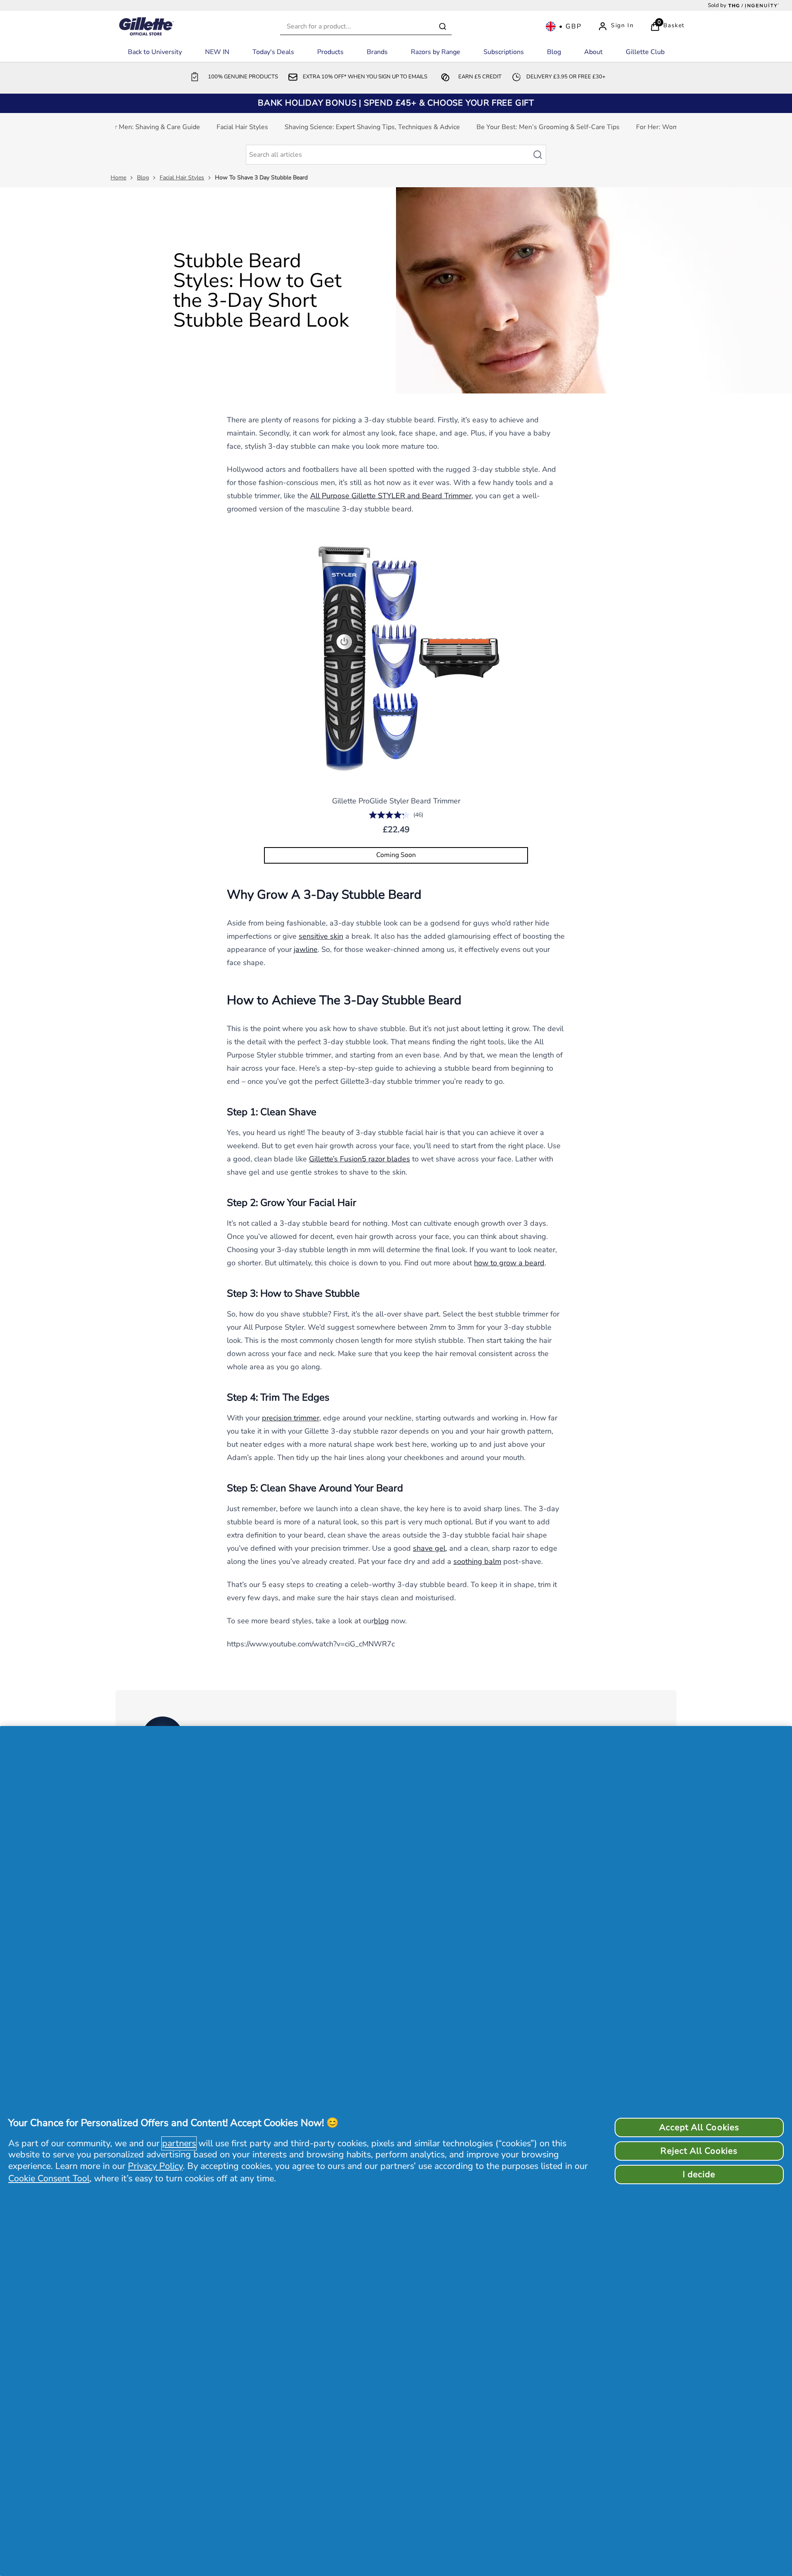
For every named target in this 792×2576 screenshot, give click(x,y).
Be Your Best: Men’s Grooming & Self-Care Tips (548, 127)
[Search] (443, 26)
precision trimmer (291, 1418)
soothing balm (477, 1561)
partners (179, 2143)
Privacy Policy (155, 2166)
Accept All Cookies (699, 2127)
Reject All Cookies (699, 2151)
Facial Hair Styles (242, 127)
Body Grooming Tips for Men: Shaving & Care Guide (123, 127)
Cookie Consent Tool (49, 2178)
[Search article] (542, 155)
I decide (699, 2174)
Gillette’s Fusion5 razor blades (359, 1159)
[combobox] (366, 27)
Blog (143, 178)
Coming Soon (396, 855)
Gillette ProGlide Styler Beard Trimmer (396, 801)
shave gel (429, 1548)
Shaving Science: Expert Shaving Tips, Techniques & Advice (372, 127)
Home (118, 178)
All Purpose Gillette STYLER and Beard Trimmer (391, 496)
